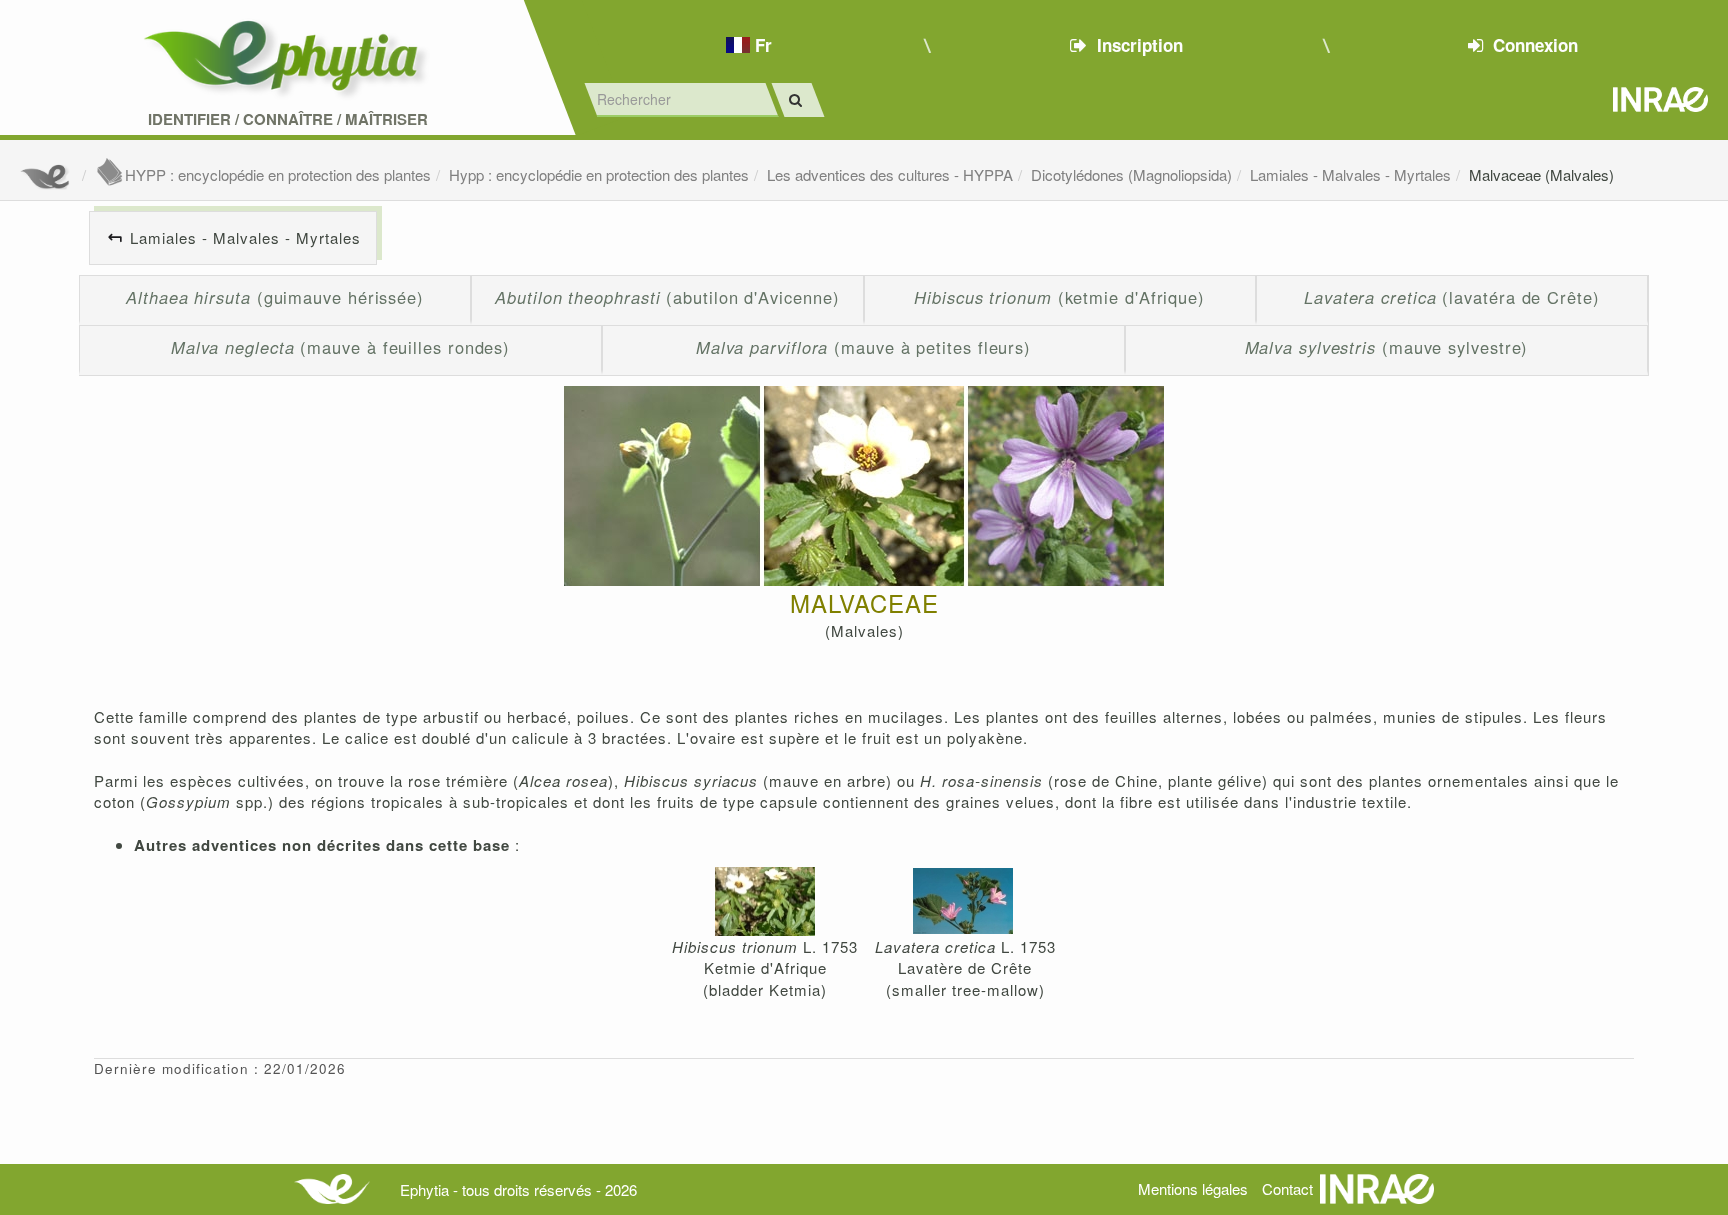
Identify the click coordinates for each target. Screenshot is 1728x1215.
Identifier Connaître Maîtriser (288, 119)
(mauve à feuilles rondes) (340, 347)
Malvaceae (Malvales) (1541, 174)
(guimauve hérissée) (275, 297)
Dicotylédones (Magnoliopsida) (1131, 174)
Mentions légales (1193, 1188)
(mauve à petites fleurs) (863, 347)
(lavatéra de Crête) (1452, 297)
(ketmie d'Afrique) (1059, 297)
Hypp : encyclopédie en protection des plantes (599, 174)
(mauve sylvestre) (1387, 347)
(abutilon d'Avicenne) (667, 297)
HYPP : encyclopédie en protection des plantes (278, 174)
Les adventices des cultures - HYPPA (890, 174)
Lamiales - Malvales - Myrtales (1350, 174)
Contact (1287, 1188)
